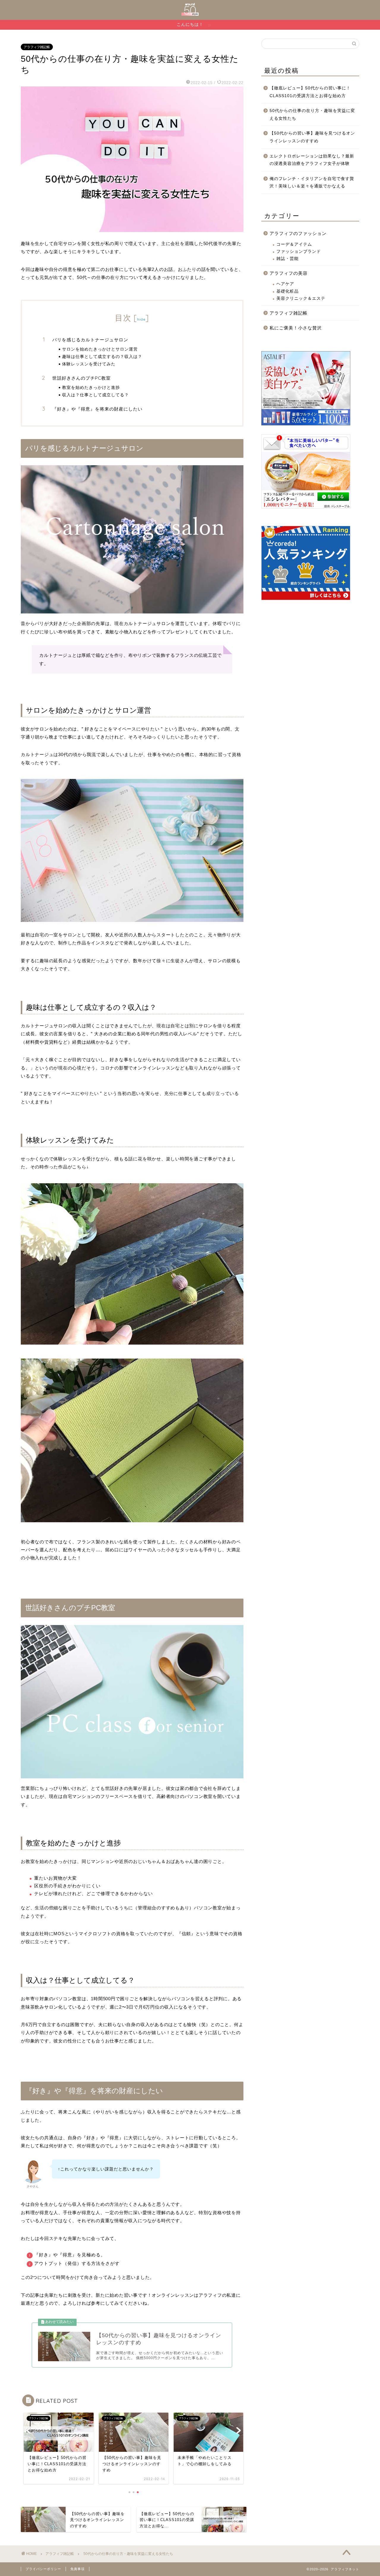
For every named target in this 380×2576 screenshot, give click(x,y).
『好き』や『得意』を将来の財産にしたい (97, 409)
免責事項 (77, 2569)
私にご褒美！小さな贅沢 (296, 328)
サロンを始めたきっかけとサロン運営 (100, 349)
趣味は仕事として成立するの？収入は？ (102, 356)
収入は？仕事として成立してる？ (95, 395)
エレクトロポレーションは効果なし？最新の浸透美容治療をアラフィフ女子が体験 (312, 160)
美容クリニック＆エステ (301, 298)
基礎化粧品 (288, 291)
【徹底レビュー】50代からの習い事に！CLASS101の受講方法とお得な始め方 (310, 92)
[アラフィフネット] (190, 14)
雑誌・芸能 (288, 259)
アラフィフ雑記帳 (37, 47)
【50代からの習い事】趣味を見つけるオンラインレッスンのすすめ (312, 137)
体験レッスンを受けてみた (89, 364)
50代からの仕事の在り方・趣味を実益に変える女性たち (312, 115)
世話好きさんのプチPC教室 (81, 378)
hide (141, 319)
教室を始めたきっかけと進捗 (91, 387)
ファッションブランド (299, 251)
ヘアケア (285, 284)
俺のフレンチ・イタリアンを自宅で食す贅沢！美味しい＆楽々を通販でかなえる (312, 183)
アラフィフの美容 (289, 273)
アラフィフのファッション (298, 233)
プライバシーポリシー (43, 2569)
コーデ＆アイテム (294, 244)
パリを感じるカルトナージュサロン (90, 340)
